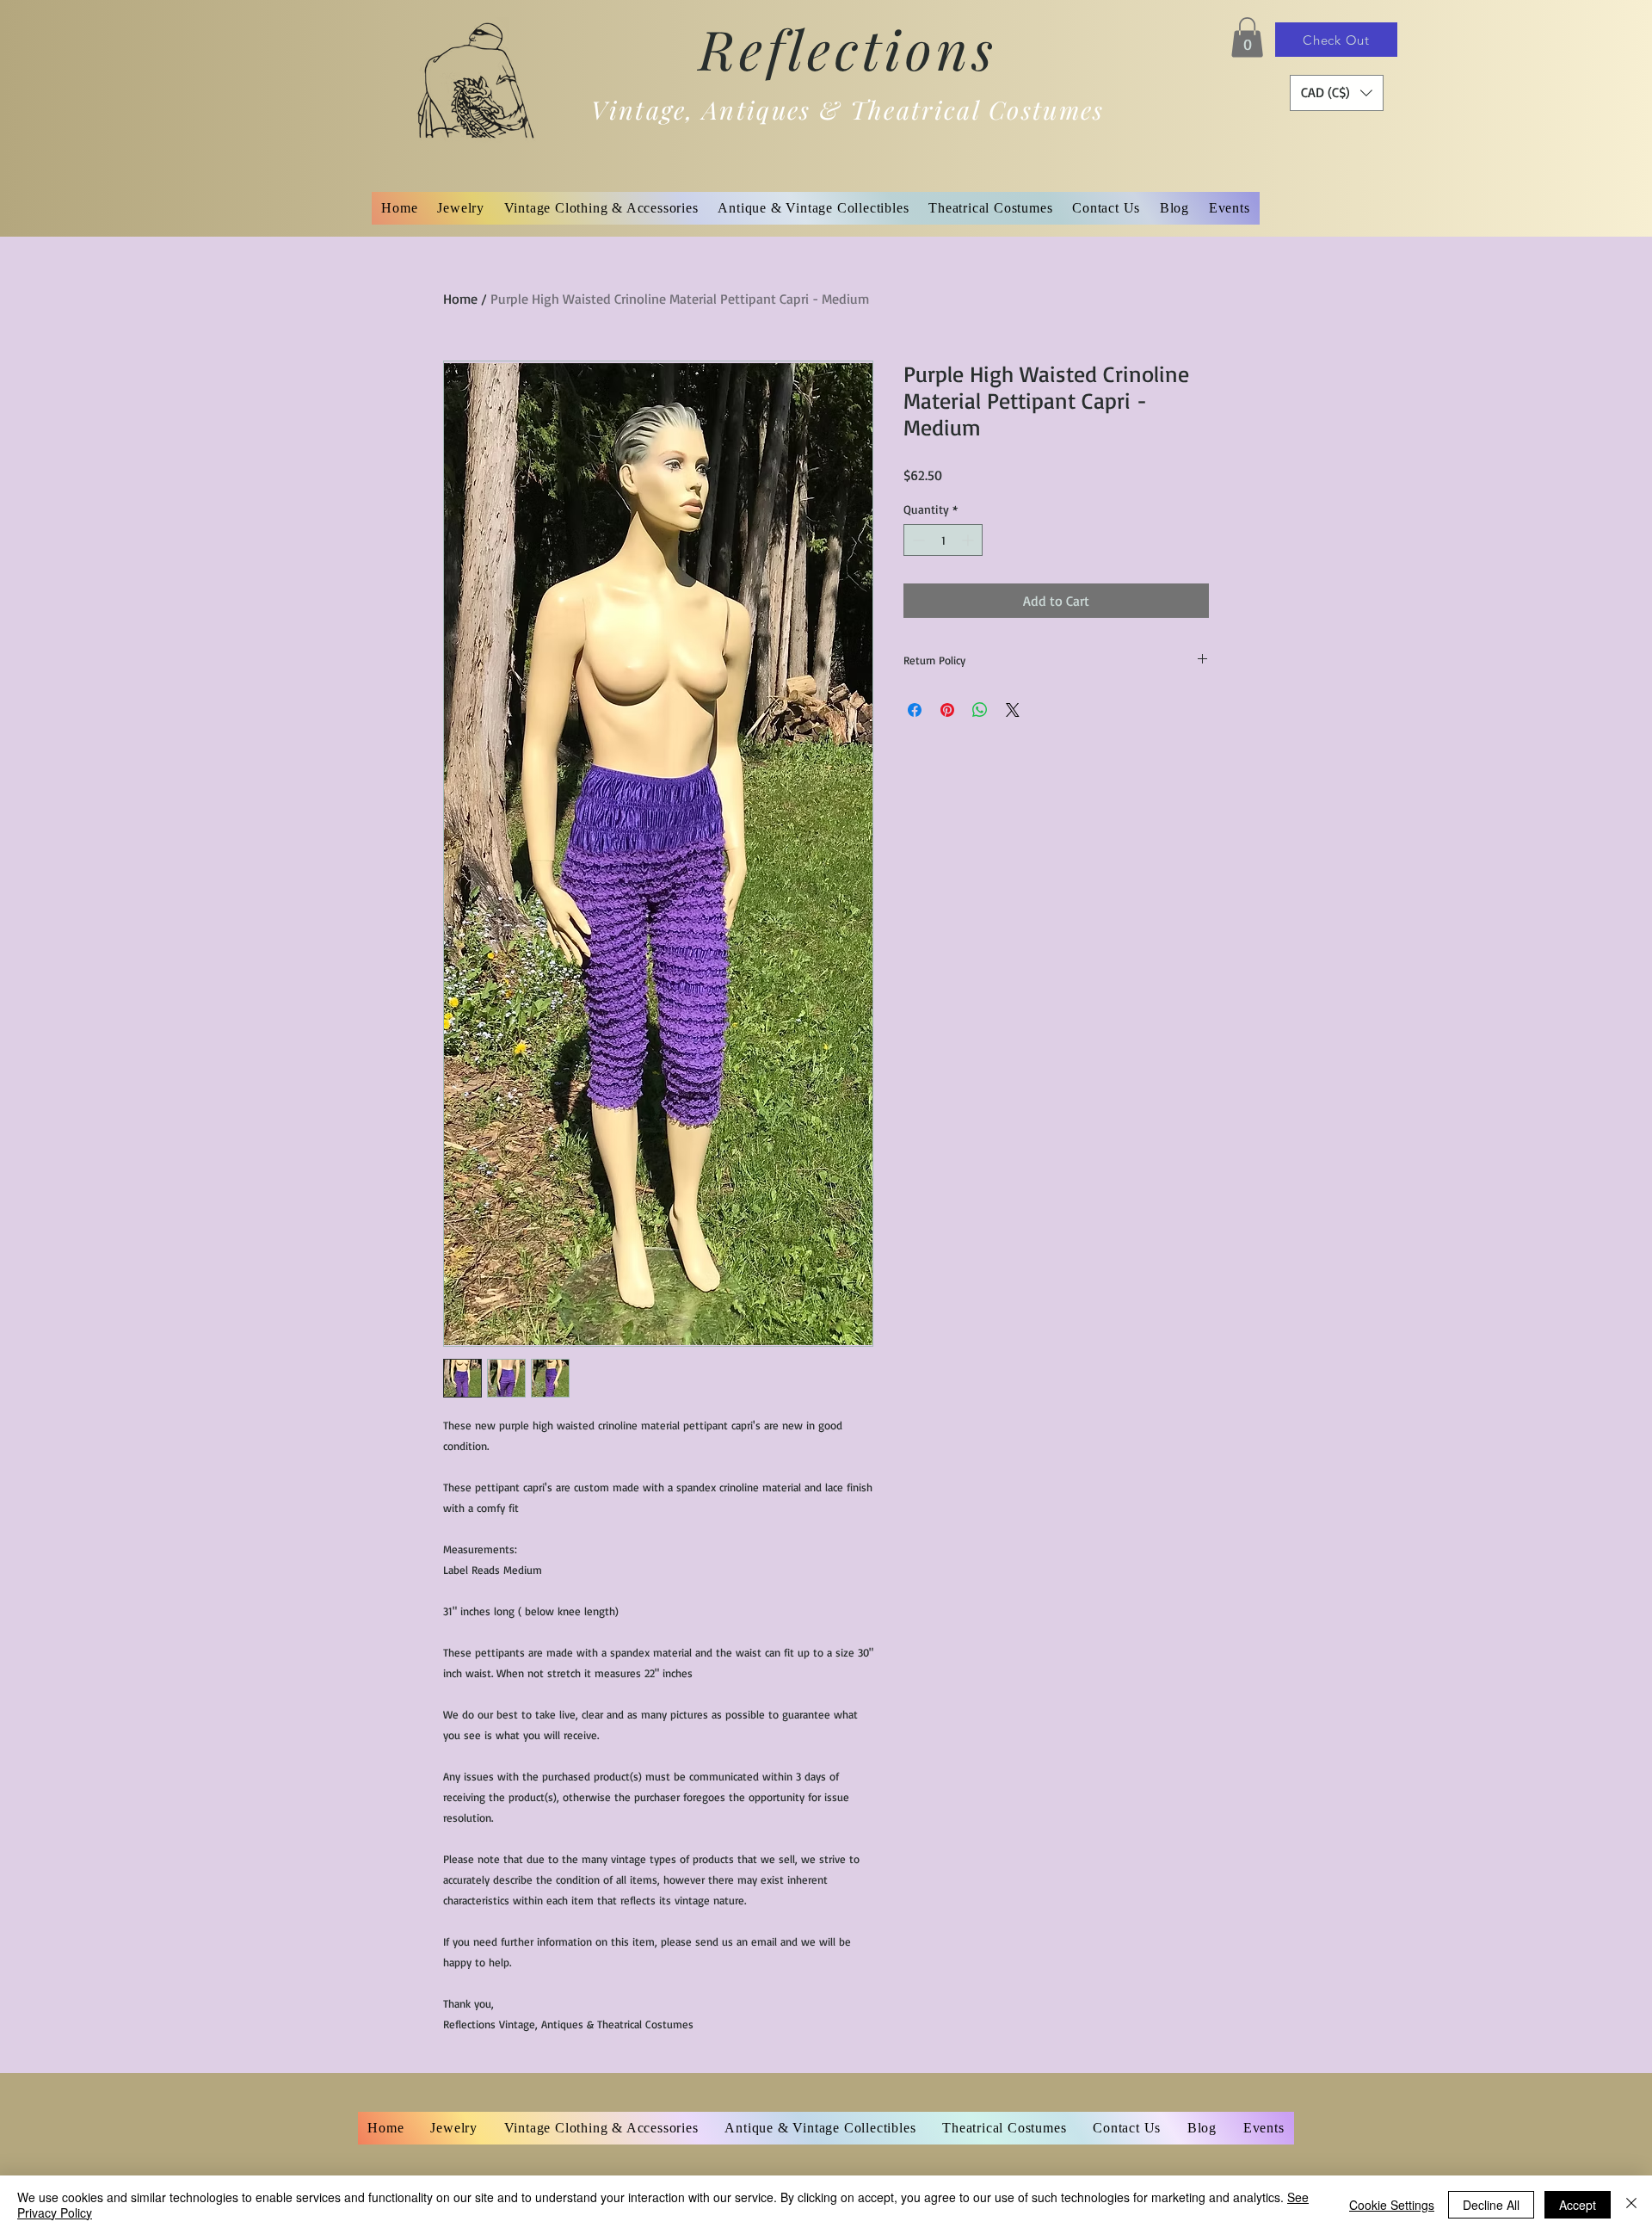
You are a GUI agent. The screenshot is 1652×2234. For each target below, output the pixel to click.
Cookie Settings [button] (1392, 2205)
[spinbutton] (943, 540)
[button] (1247, 37)
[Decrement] (917, 540)
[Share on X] (1013, 710)
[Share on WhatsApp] (980, 710)
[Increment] (969, 540)
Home (460, 299)
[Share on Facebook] (915, 710)
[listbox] (1337, 93)
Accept (1578, 2205)
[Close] (1631, 2205)
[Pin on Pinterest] (947, 710)
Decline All (1491, 2205)
